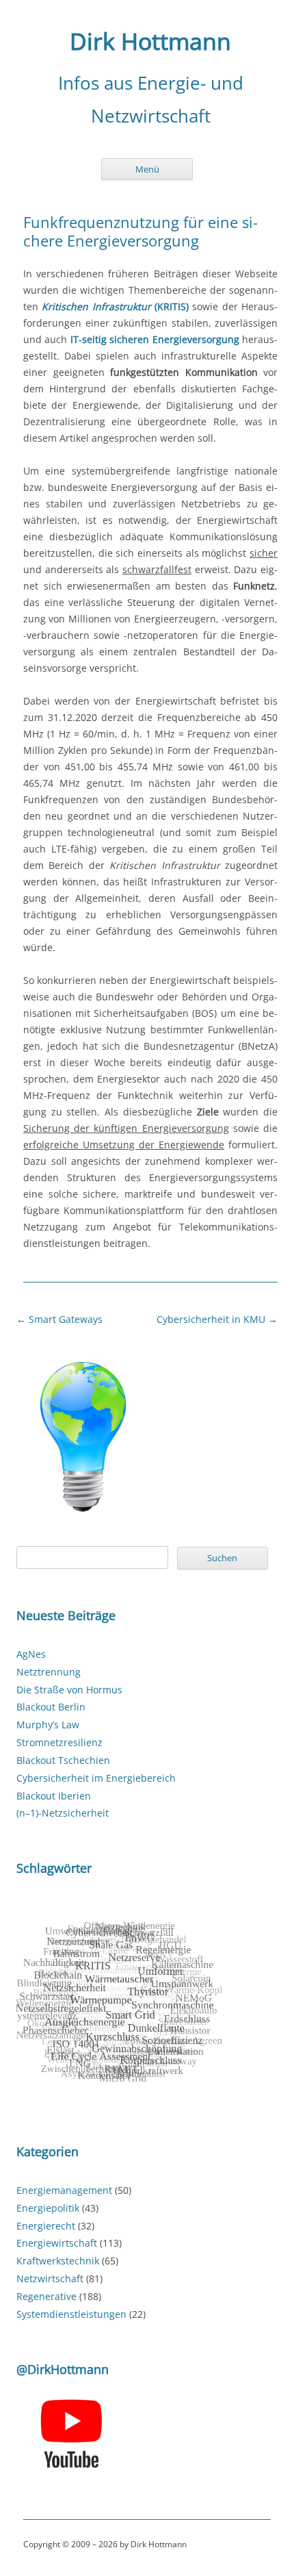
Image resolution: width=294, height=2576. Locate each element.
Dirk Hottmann (150, 42)
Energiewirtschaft (57, 2243)
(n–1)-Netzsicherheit (63, 1813)
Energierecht (46, 2226)
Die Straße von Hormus (69, 1690)
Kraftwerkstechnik (58, 2261)
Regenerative (46, 2296)
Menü (147, 169)
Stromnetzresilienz (59, 1742)
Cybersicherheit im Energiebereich (96, 1778)
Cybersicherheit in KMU (217, 1319)
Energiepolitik (48, 2208)
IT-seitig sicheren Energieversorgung (155, 339)
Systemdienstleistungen (71, 2314)
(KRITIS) (115, 306)
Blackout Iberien (54, 1796)
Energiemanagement (64, 2190)
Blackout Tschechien (63, 1760)
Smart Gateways (59, 1319)
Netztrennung (49, 1672)
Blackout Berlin (51, 1707)
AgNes (31, 1654)
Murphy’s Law (48, 1725)
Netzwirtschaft (50, 2278)
